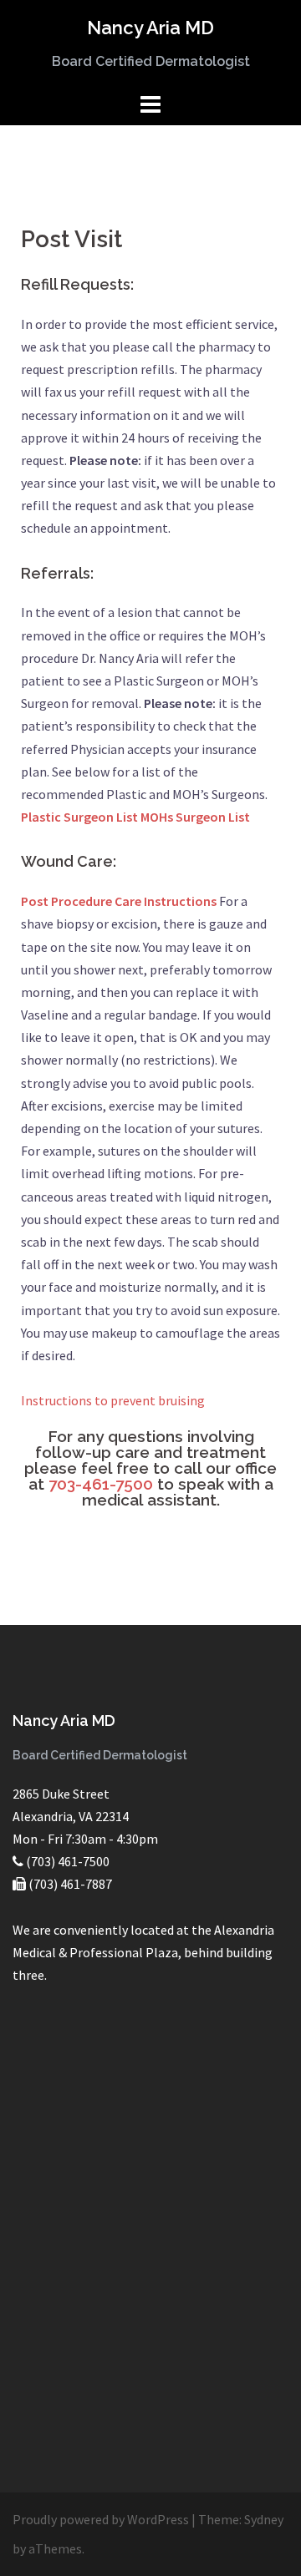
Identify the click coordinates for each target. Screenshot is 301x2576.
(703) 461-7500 (68, 1861)
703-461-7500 (101, 1484)
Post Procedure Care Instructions (119, 901)
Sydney (264, 2519)
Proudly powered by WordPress (101, 2519)
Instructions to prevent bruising (113, 1400)
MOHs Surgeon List (195, 817)
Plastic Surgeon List (79, 817)
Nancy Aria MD (150, 28)
